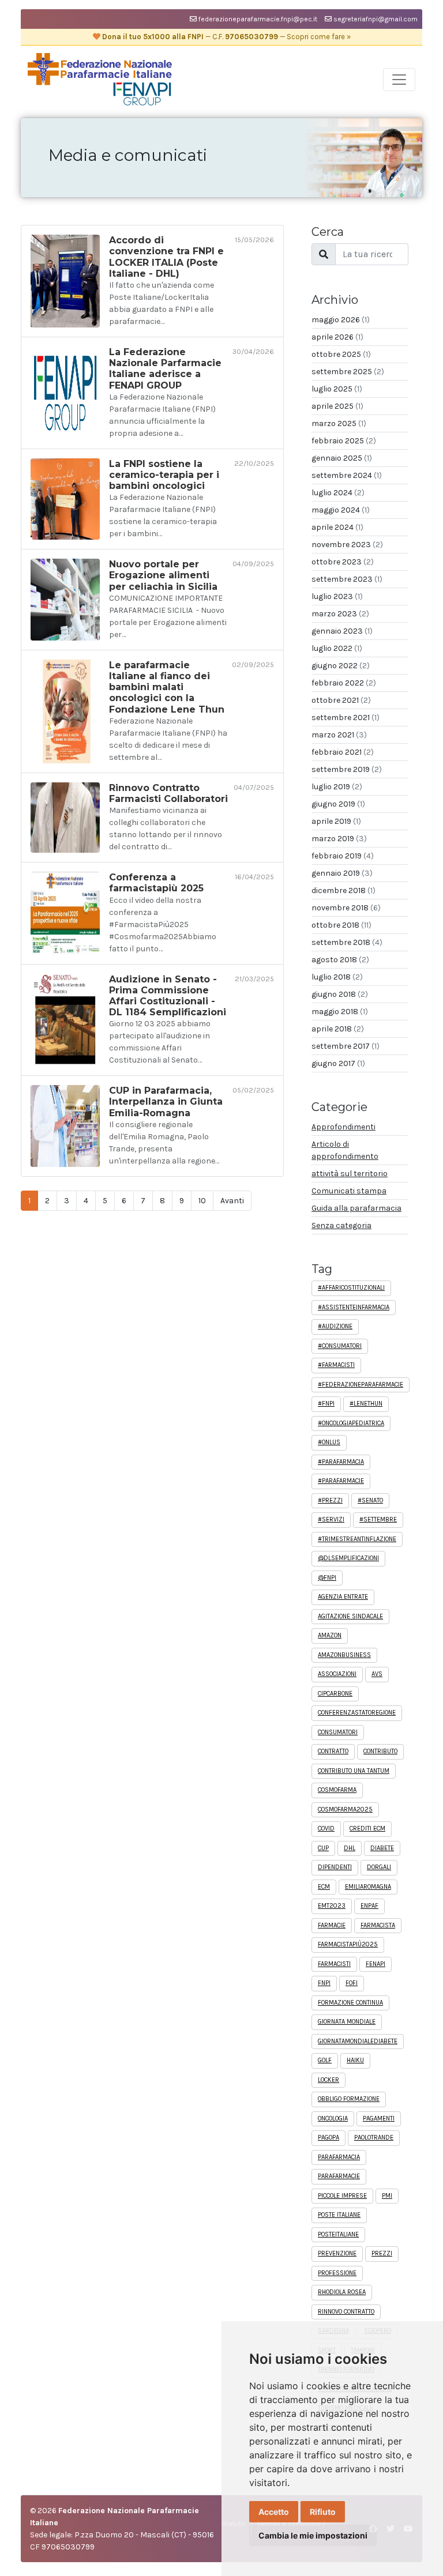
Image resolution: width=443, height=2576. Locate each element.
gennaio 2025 (342, 458)
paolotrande (374, 2138)
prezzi (382, 2253)
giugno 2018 (340, 994)
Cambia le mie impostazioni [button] (313, 2535)
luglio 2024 (338, 493)
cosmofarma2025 (345, 1809)
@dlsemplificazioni (348, 1558)
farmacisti (334, 1964)
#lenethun (366, 1404)
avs (377, 1674)
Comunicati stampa (349, 1191)
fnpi (324, 1983)
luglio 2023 (337, 596)
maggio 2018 (340, 1012)
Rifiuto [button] (323, 2512)
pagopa (329, 2138)
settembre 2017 (346, 1046)
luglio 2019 (337, 787)
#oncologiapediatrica (351, 1423)
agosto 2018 (340, 960)
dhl (350, 1848)
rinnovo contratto (346, 2312)
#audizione (335, 1326)
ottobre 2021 (341, 700)
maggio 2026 (341, 320)
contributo (380, 1751)
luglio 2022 (337, 648)
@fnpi (327, 1578)
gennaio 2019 (342, 873)
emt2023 (332, 1906)
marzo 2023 (340, 614)
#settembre (378, 1519)
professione (337, 2273)
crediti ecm (367, 1829)
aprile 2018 (338, 1029)
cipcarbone (335, 1694)
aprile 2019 (336, 821)
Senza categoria (341, 1225)
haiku (355, 2060)
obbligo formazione (349, 2099)
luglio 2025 (337, 389)
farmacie (332, 1925)
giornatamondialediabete (358, 2041)
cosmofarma (337, 1790)
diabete (382, 1848)
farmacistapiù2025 (348, 1944)
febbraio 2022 (344, 683)
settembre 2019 (347, 769)
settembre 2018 (347, 942)
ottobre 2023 (343, 562)
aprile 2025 (337, 406)
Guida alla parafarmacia (356, 1208)
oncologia (333, 2119)
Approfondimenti (343, 1127)
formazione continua (350, 2003)
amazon (330, 1635)
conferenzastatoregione (357, 1713)
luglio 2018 (337, 977)
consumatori (338, 1732)
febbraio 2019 (343, 856)
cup (323, 1848)
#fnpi (326, 1404)
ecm (324, 1887)
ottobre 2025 (341, 354)
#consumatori (340, 1346)
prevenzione (337, 2253)
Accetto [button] (274, 2512)
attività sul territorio (350, 1174)
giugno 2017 (338, 1063)
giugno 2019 (338, 804)
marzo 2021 (339, 735)
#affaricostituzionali (351, 1288)
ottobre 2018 (341, 925)
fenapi (376, 1964)
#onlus (329, 1442)
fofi (352, 1983)
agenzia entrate (343, 1597)
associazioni (337, 1674)
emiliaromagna (368, 1887)
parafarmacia (339, 2157)
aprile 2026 (337, 337)
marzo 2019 (339, 839)
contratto (333, 1751)
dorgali (379, 1867)
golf (325, 2060)
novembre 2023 (347, 545)
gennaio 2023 (342, 631)
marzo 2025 (339, 423)
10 (202, 1201)
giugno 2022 (341, 666)
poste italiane (339, 2215)
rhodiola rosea (342, 2292)
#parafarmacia (341, 1462)
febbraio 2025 (344, 441)
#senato (370, 1500)
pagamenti (379, 2119)
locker (329, 2080)
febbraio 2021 (343, 752)
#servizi (331, 1519)
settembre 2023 (347, 579)
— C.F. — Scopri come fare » (226, 37)
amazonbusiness (344, 1655)
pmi (387, 2196)
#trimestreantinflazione (357, 1539)
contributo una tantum (354, 1771)
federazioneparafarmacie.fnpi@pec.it (257, 19)
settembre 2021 (346, 718)
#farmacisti (336, 1365)
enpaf (369, 1906)
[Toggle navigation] (399, 80)
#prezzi (330, 1500)
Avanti (232, 1201)
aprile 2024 (337, 527)
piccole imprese (342, 2196)
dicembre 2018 (343, 890)
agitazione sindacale (350, 1616)
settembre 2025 (348, 372)
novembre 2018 (346, 908)
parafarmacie (339, 2176)
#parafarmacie (341, 1481)
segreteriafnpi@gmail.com (375, 19)
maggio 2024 (341, 510)
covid (326, 1829)
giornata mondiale (347, 2022)
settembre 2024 (347, 475)
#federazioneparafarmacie (361, 1385)
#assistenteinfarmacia (354, 1307)
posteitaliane (338, 2234)
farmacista (378, 1925)
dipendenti (335, 1867)
